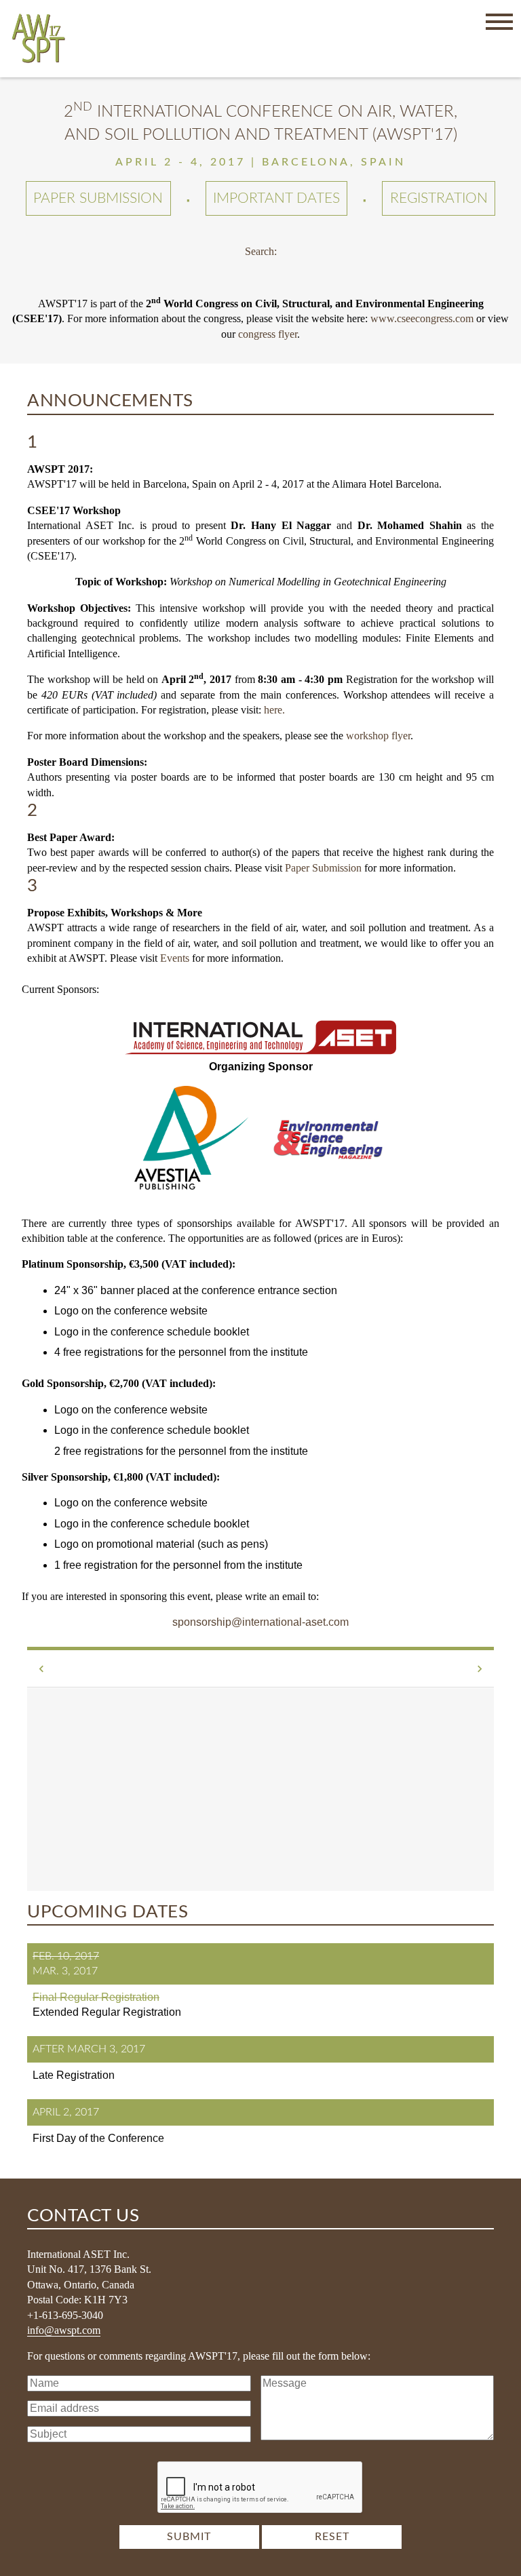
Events (175, 958)
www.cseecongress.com (422, 318)
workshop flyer (378, 736)
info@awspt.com (64, 2330)
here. (274, 710)
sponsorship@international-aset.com (260, 1622)
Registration (439, 198)
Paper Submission (98, 198)
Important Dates (276, 198)
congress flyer (268, 334)
